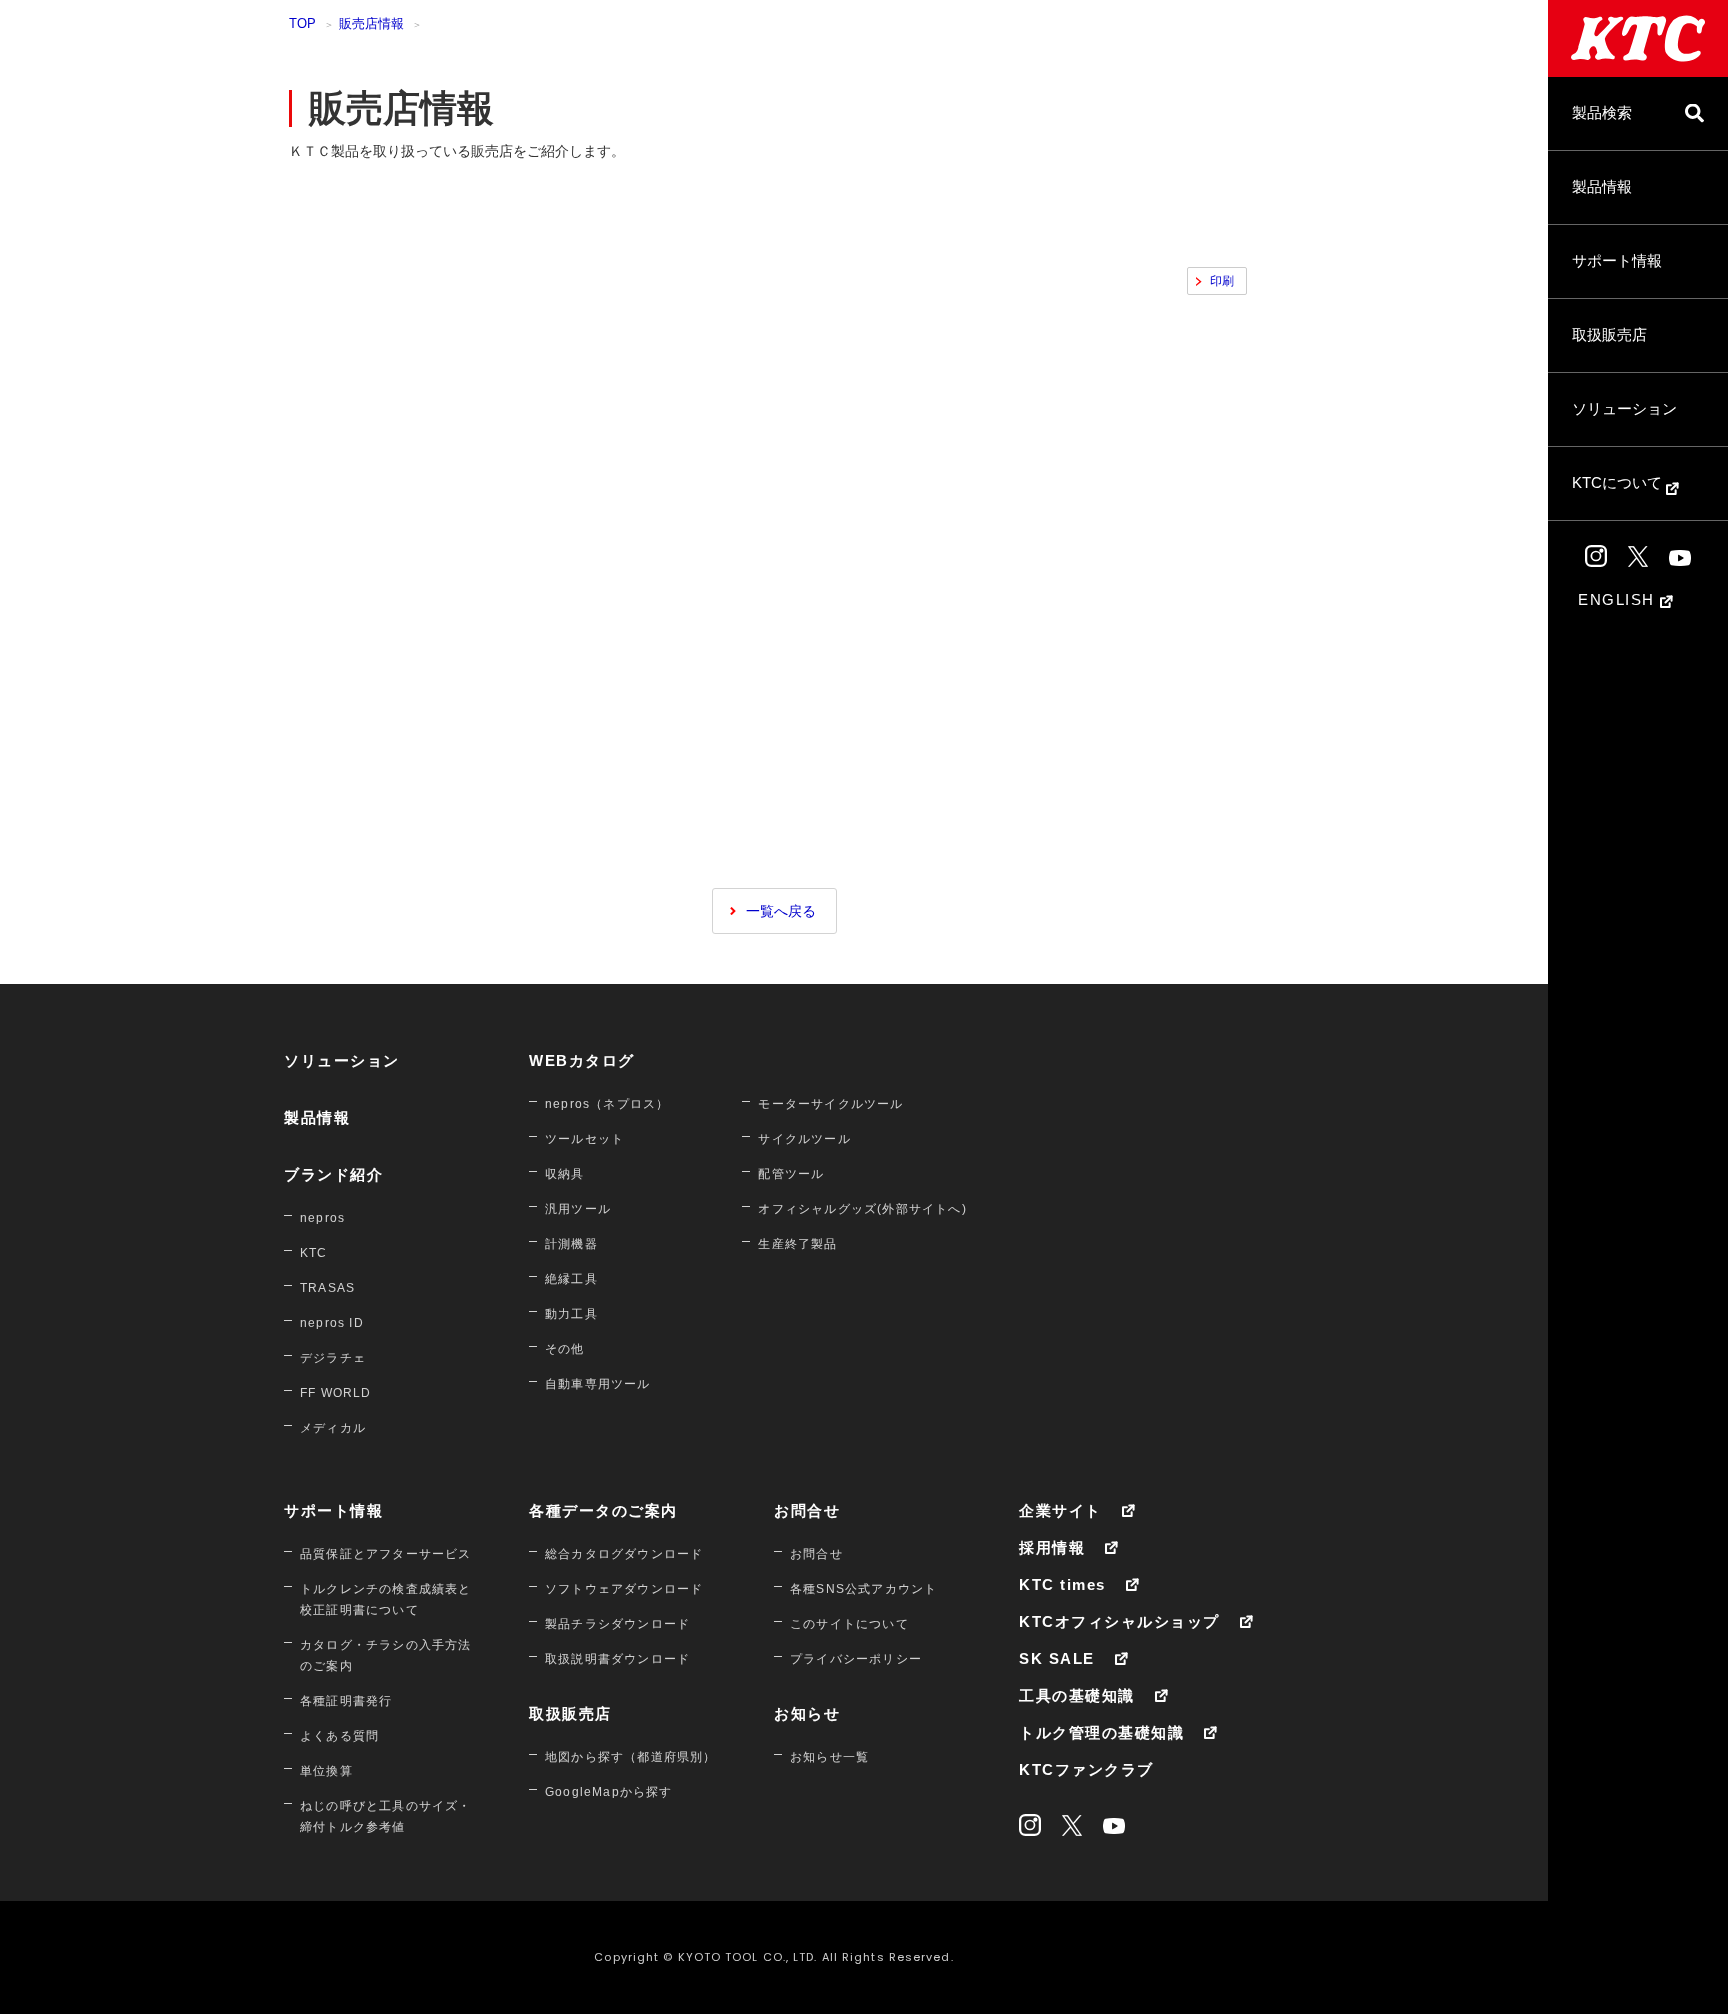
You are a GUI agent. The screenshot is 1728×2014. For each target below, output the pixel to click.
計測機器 (571, 1244)
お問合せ (807, 1510)
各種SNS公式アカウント (863, 1589)
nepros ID (332, 1323)
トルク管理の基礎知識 (1101, 1732)
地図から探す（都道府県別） (631, 1757)
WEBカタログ (582, 1060)
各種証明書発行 (346, 1701)
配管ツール (791, 1174)
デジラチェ (333, 1358)
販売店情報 (371, 23)
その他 (565, 1349)
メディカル (333, 1428)
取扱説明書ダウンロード (617, 1659)
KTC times (1062, 1584)
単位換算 (326, 1771)
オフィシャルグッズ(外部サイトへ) (862, 1209)
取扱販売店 (1609, 334)
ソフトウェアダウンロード (624, 1589)
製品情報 (1602, 186)
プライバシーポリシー (856, 1659)
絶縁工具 (571, 1279)
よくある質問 (339, 1736)
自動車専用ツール (598, 1384)
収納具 (565, 1174)
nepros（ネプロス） (607, 1104)
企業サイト (1060, 1510)
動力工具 (571, 1314)
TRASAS (327, 1288)
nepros (322, 1218)
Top (302, 23)
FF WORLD (336, 1393)
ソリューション (1624, 408)
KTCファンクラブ (1086, 1769)
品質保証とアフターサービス (386, 1554)
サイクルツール (804, 1139)
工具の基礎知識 (1077, 1695)
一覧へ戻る (781, 911)
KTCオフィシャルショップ (1119, 1621)
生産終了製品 (797, 1244)
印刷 (1222, 281)
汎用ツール (578, 1209)
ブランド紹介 (333, 1174)
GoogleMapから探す (609, 1792)
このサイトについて (849, 1624)
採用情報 (1052, 1547)
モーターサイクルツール (830, 1104)
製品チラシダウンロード (617, 1624)
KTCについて (1619, 482)
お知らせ (807, 1713)
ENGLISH (1619, 599)
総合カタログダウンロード (624, 1554)
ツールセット (584, 1139)
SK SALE (1057, 1658)
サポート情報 (1617, 260)
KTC (314, 1253)
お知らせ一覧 (829, 1757)
